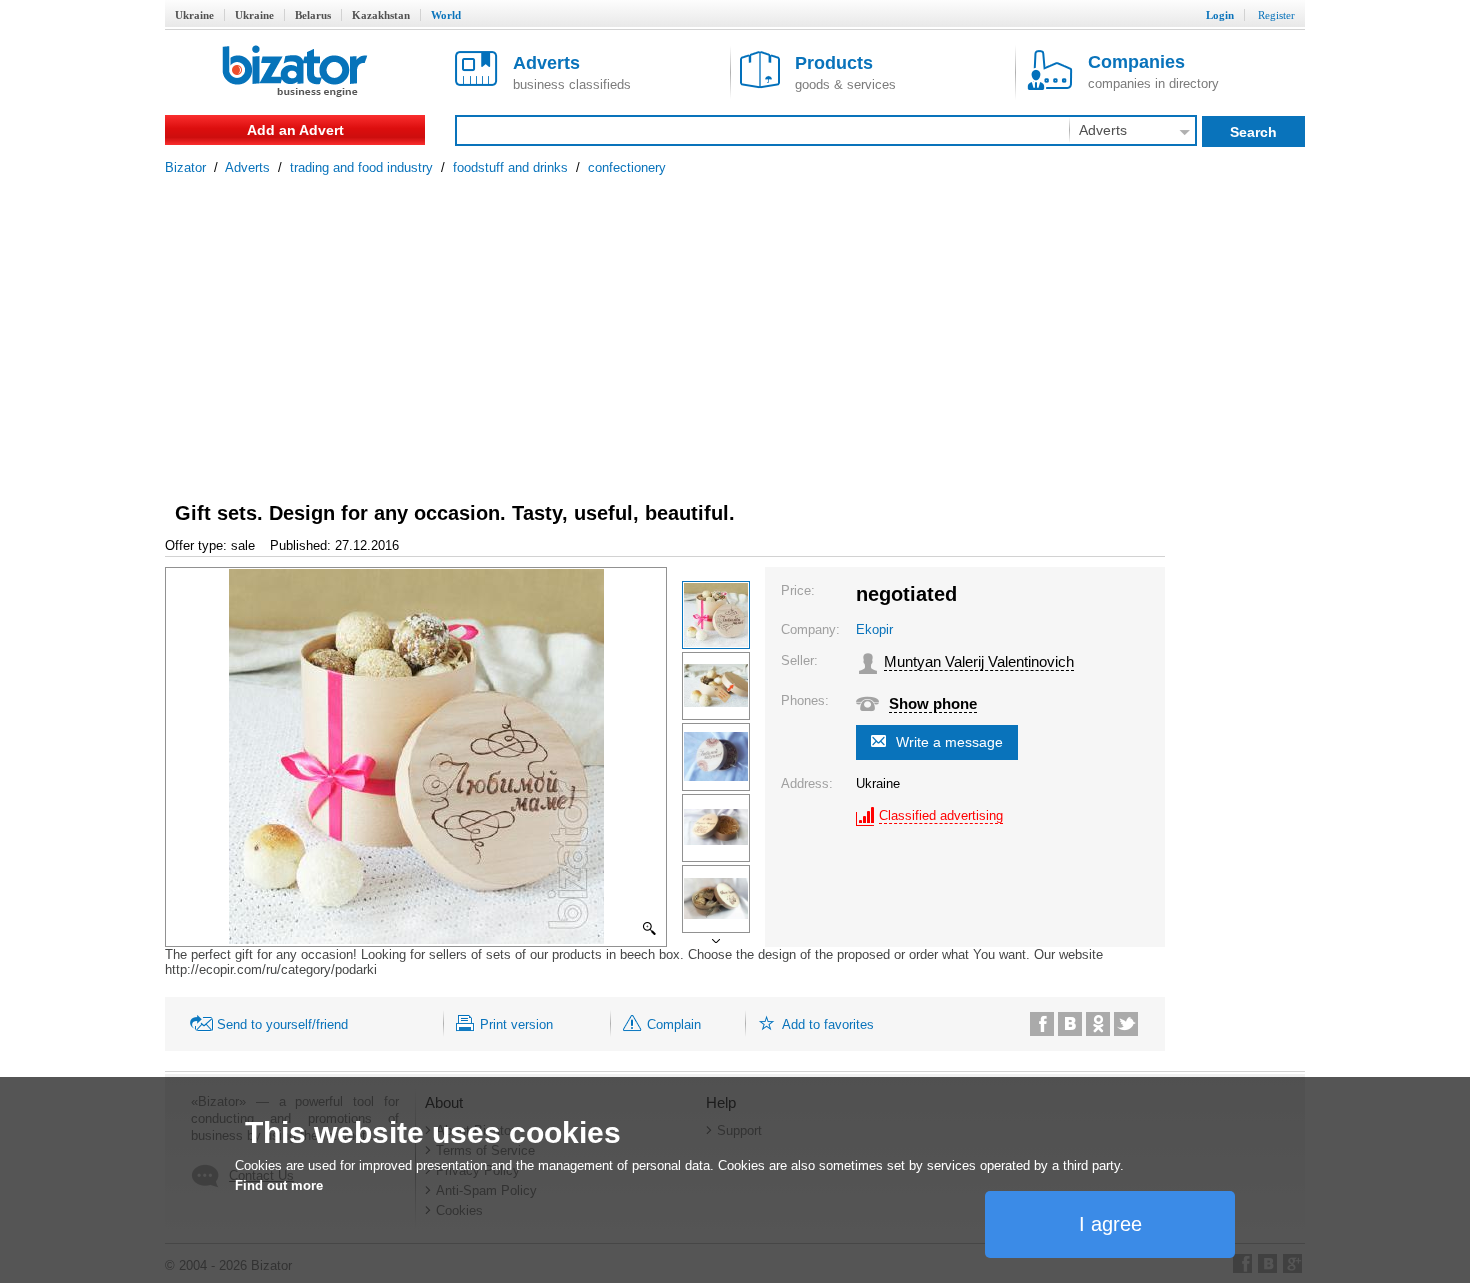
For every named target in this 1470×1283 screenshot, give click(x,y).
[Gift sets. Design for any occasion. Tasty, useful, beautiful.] (716, 615)
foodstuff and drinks (510, 167)
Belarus (313, 15)
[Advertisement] (735, 325)
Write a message (949, 742)
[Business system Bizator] (295, 72)
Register (1276, 15)
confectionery (627, 167)
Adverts (247, 167)
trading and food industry (361, 167)
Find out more (279, 1185)
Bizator (185, 167)
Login (1220, 15)
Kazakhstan (381, 15)
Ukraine (194, 15)
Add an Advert (295, 130)
